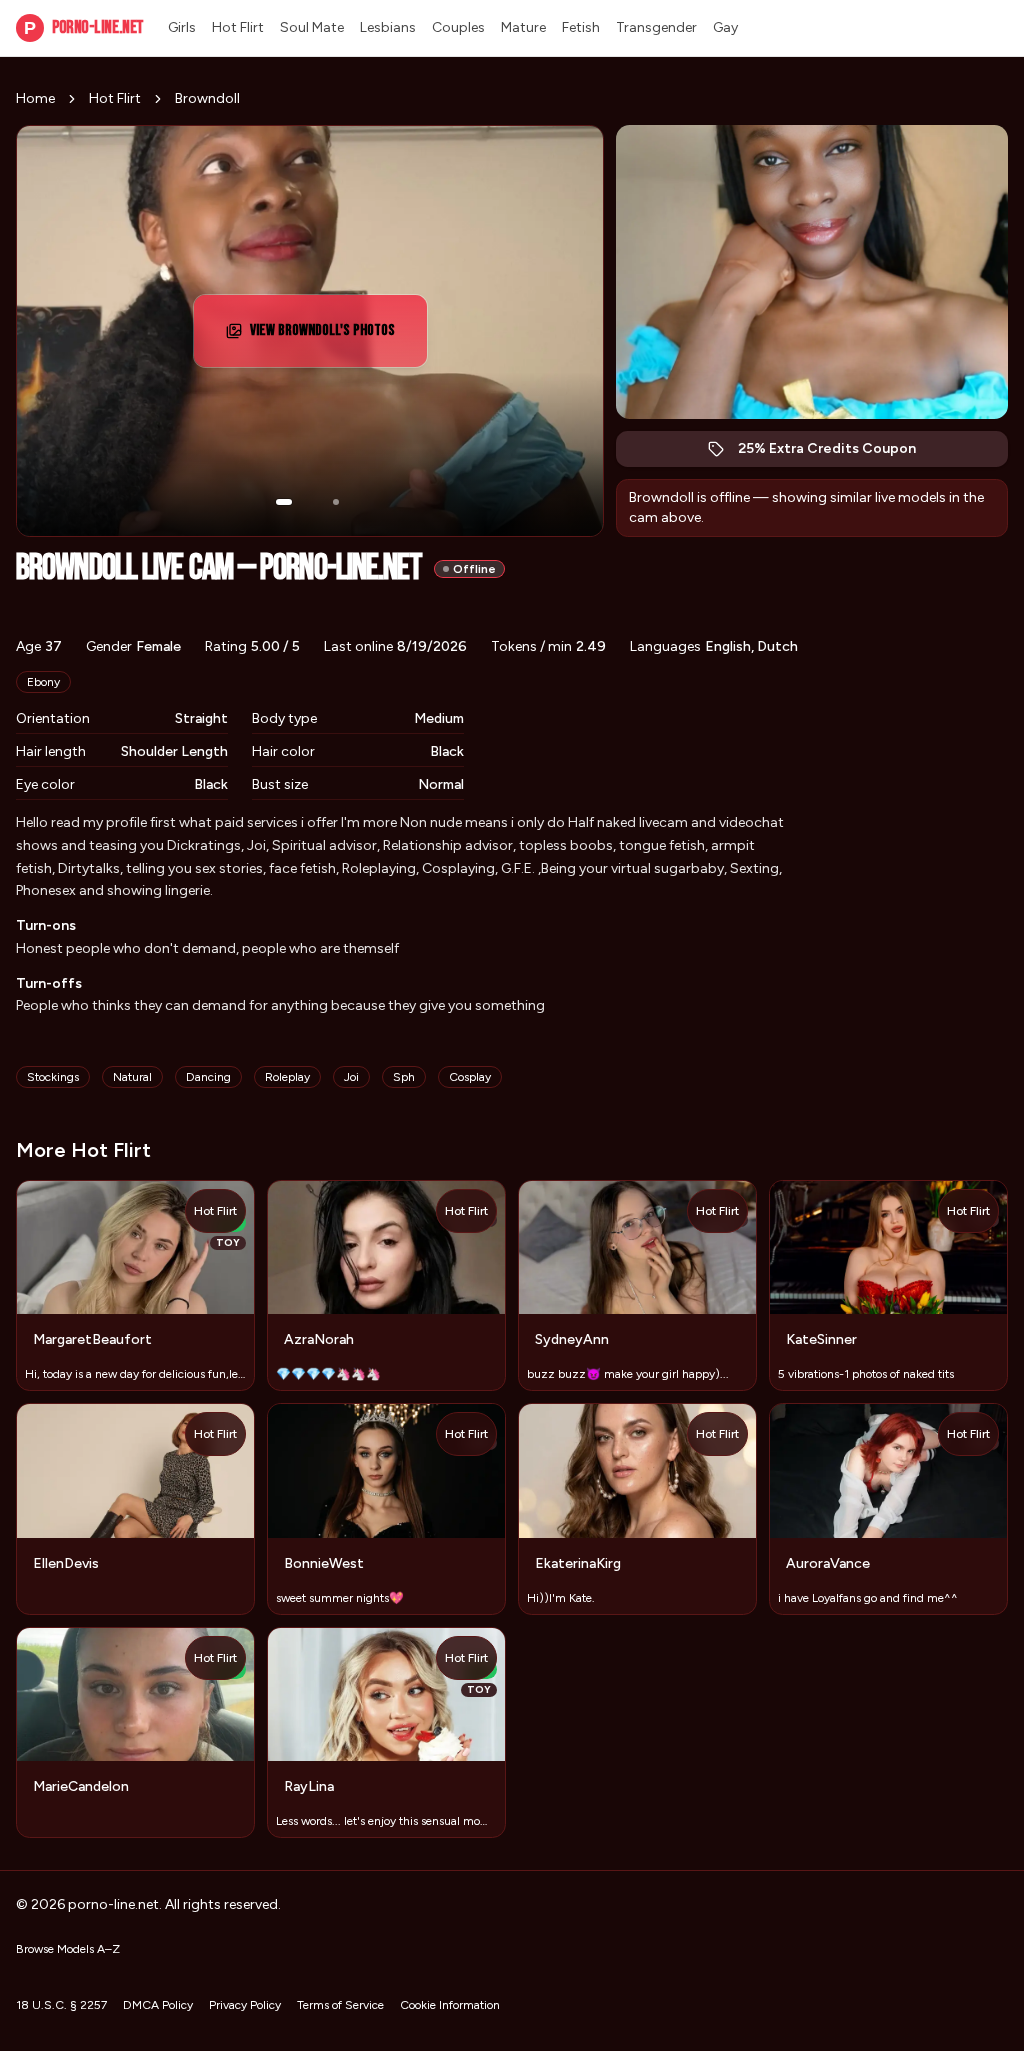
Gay (725, 27)
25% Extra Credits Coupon (837, 453)
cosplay (470, 1077)
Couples (458, 27)
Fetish (581, 27)
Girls (182, 27)
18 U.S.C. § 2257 (61, 2005)
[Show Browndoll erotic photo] (284, 502)
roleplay (287, 1077)
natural (132, 1077)
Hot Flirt (238, 27)
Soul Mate (312, 27)
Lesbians (388, 27)
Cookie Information (450, 2005)
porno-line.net (84, 27)
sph (404, 1077)
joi (351, 1077)
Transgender (656, 27)
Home (35, 98)
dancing (208, 1077)
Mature (523, 27)
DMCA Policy (158, 2005)
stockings (53, 1077)
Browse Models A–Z (68, 1949)
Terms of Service (340, 2005)
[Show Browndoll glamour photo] (336, 502)
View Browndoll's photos (333, 336)
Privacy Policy (245, 2005)
